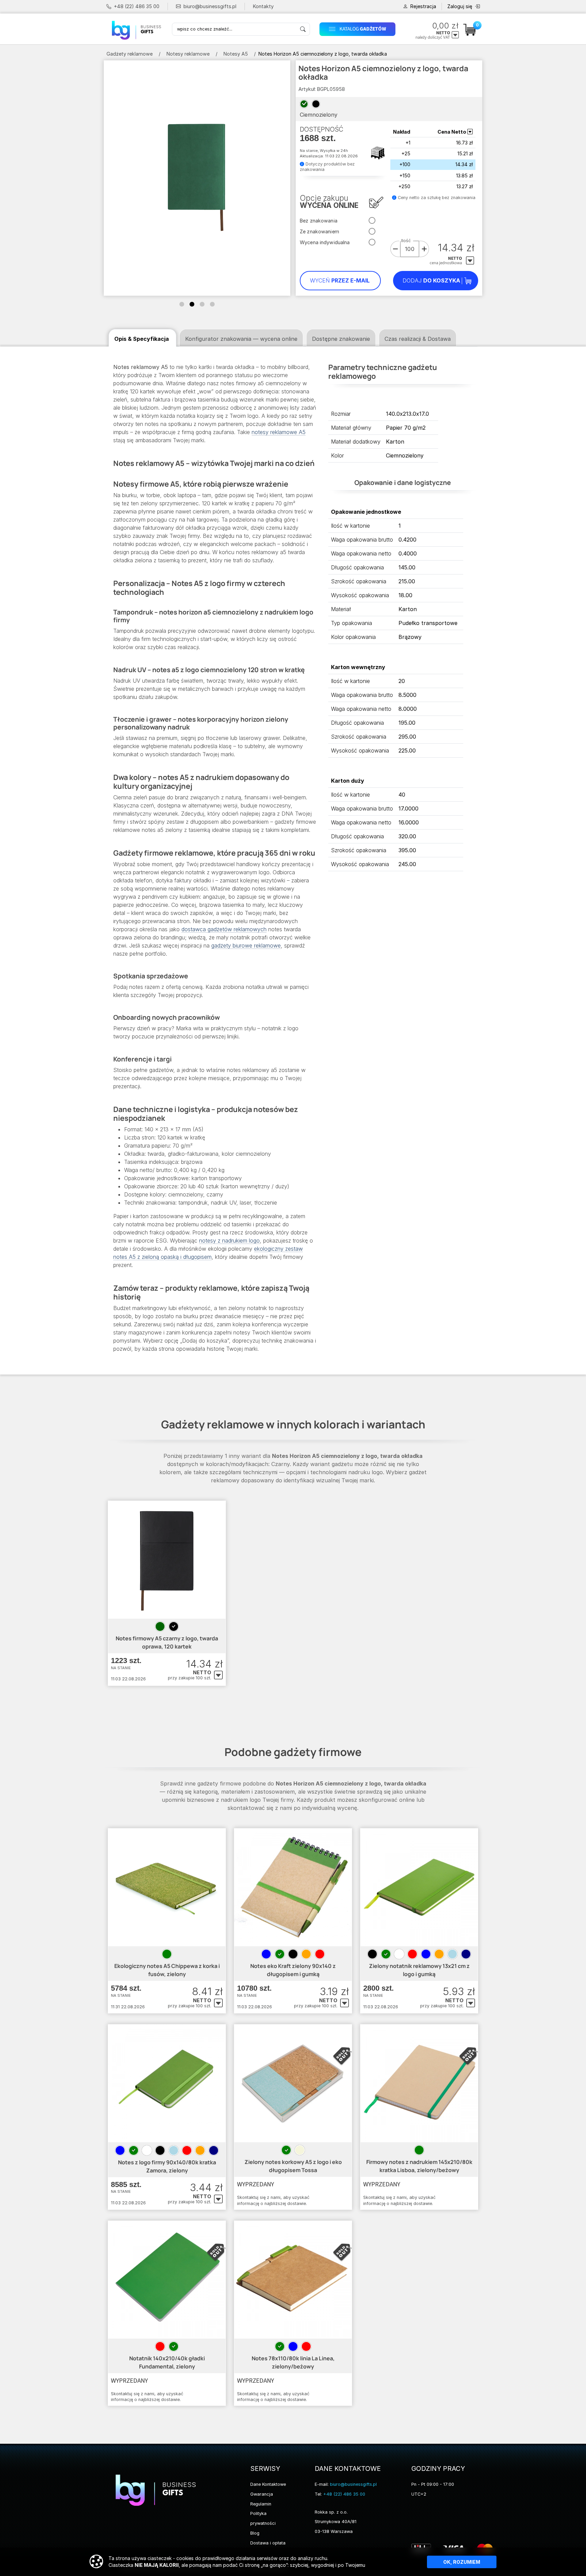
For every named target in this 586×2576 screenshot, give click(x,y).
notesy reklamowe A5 (279, 432)
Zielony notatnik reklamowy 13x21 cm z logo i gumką (419, 1970)
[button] (360, 29)
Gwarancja (262, 2494)
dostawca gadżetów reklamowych (224, 929)
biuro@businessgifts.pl (210, 6)
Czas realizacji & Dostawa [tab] (418, 339)
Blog (255, 2533)
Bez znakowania (319, 221)
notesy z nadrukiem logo (229, 1241)
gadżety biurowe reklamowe (246, 945)
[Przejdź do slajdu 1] (182, 304)
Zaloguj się (460, 6)
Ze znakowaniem (319, 231)
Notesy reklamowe (188, 54)
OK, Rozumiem (462, 2562)
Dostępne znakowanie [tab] (341, 339)
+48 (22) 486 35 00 (137, 6)
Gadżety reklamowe (130, 54)
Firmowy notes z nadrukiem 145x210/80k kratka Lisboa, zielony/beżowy (419, 2166)
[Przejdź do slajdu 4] (212, 304)
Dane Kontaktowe (268, 2484)
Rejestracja (423, 6)
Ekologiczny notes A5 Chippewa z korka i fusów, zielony (167, 1970)
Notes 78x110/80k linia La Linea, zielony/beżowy (293, 2362)
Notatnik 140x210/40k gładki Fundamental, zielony (167, 2362)
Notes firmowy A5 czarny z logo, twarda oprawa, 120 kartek (167, 1642)
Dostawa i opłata (268, 2543)
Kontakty (263, 6)
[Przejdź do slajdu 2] (192, 304)
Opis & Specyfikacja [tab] (142, 339)
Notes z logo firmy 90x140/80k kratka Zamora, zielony (167, 2166)
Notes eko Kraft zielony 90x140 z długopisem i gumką (293, 1970)
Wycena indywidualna (325, 242)
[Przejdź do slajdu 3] (202, 304)
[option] (160, 1626)
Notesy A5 (236, 54)
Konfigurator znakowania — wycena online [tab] (241, 339)
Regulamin (261, 2504)
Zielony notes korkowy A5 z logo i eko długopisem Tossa (293, 2166)
